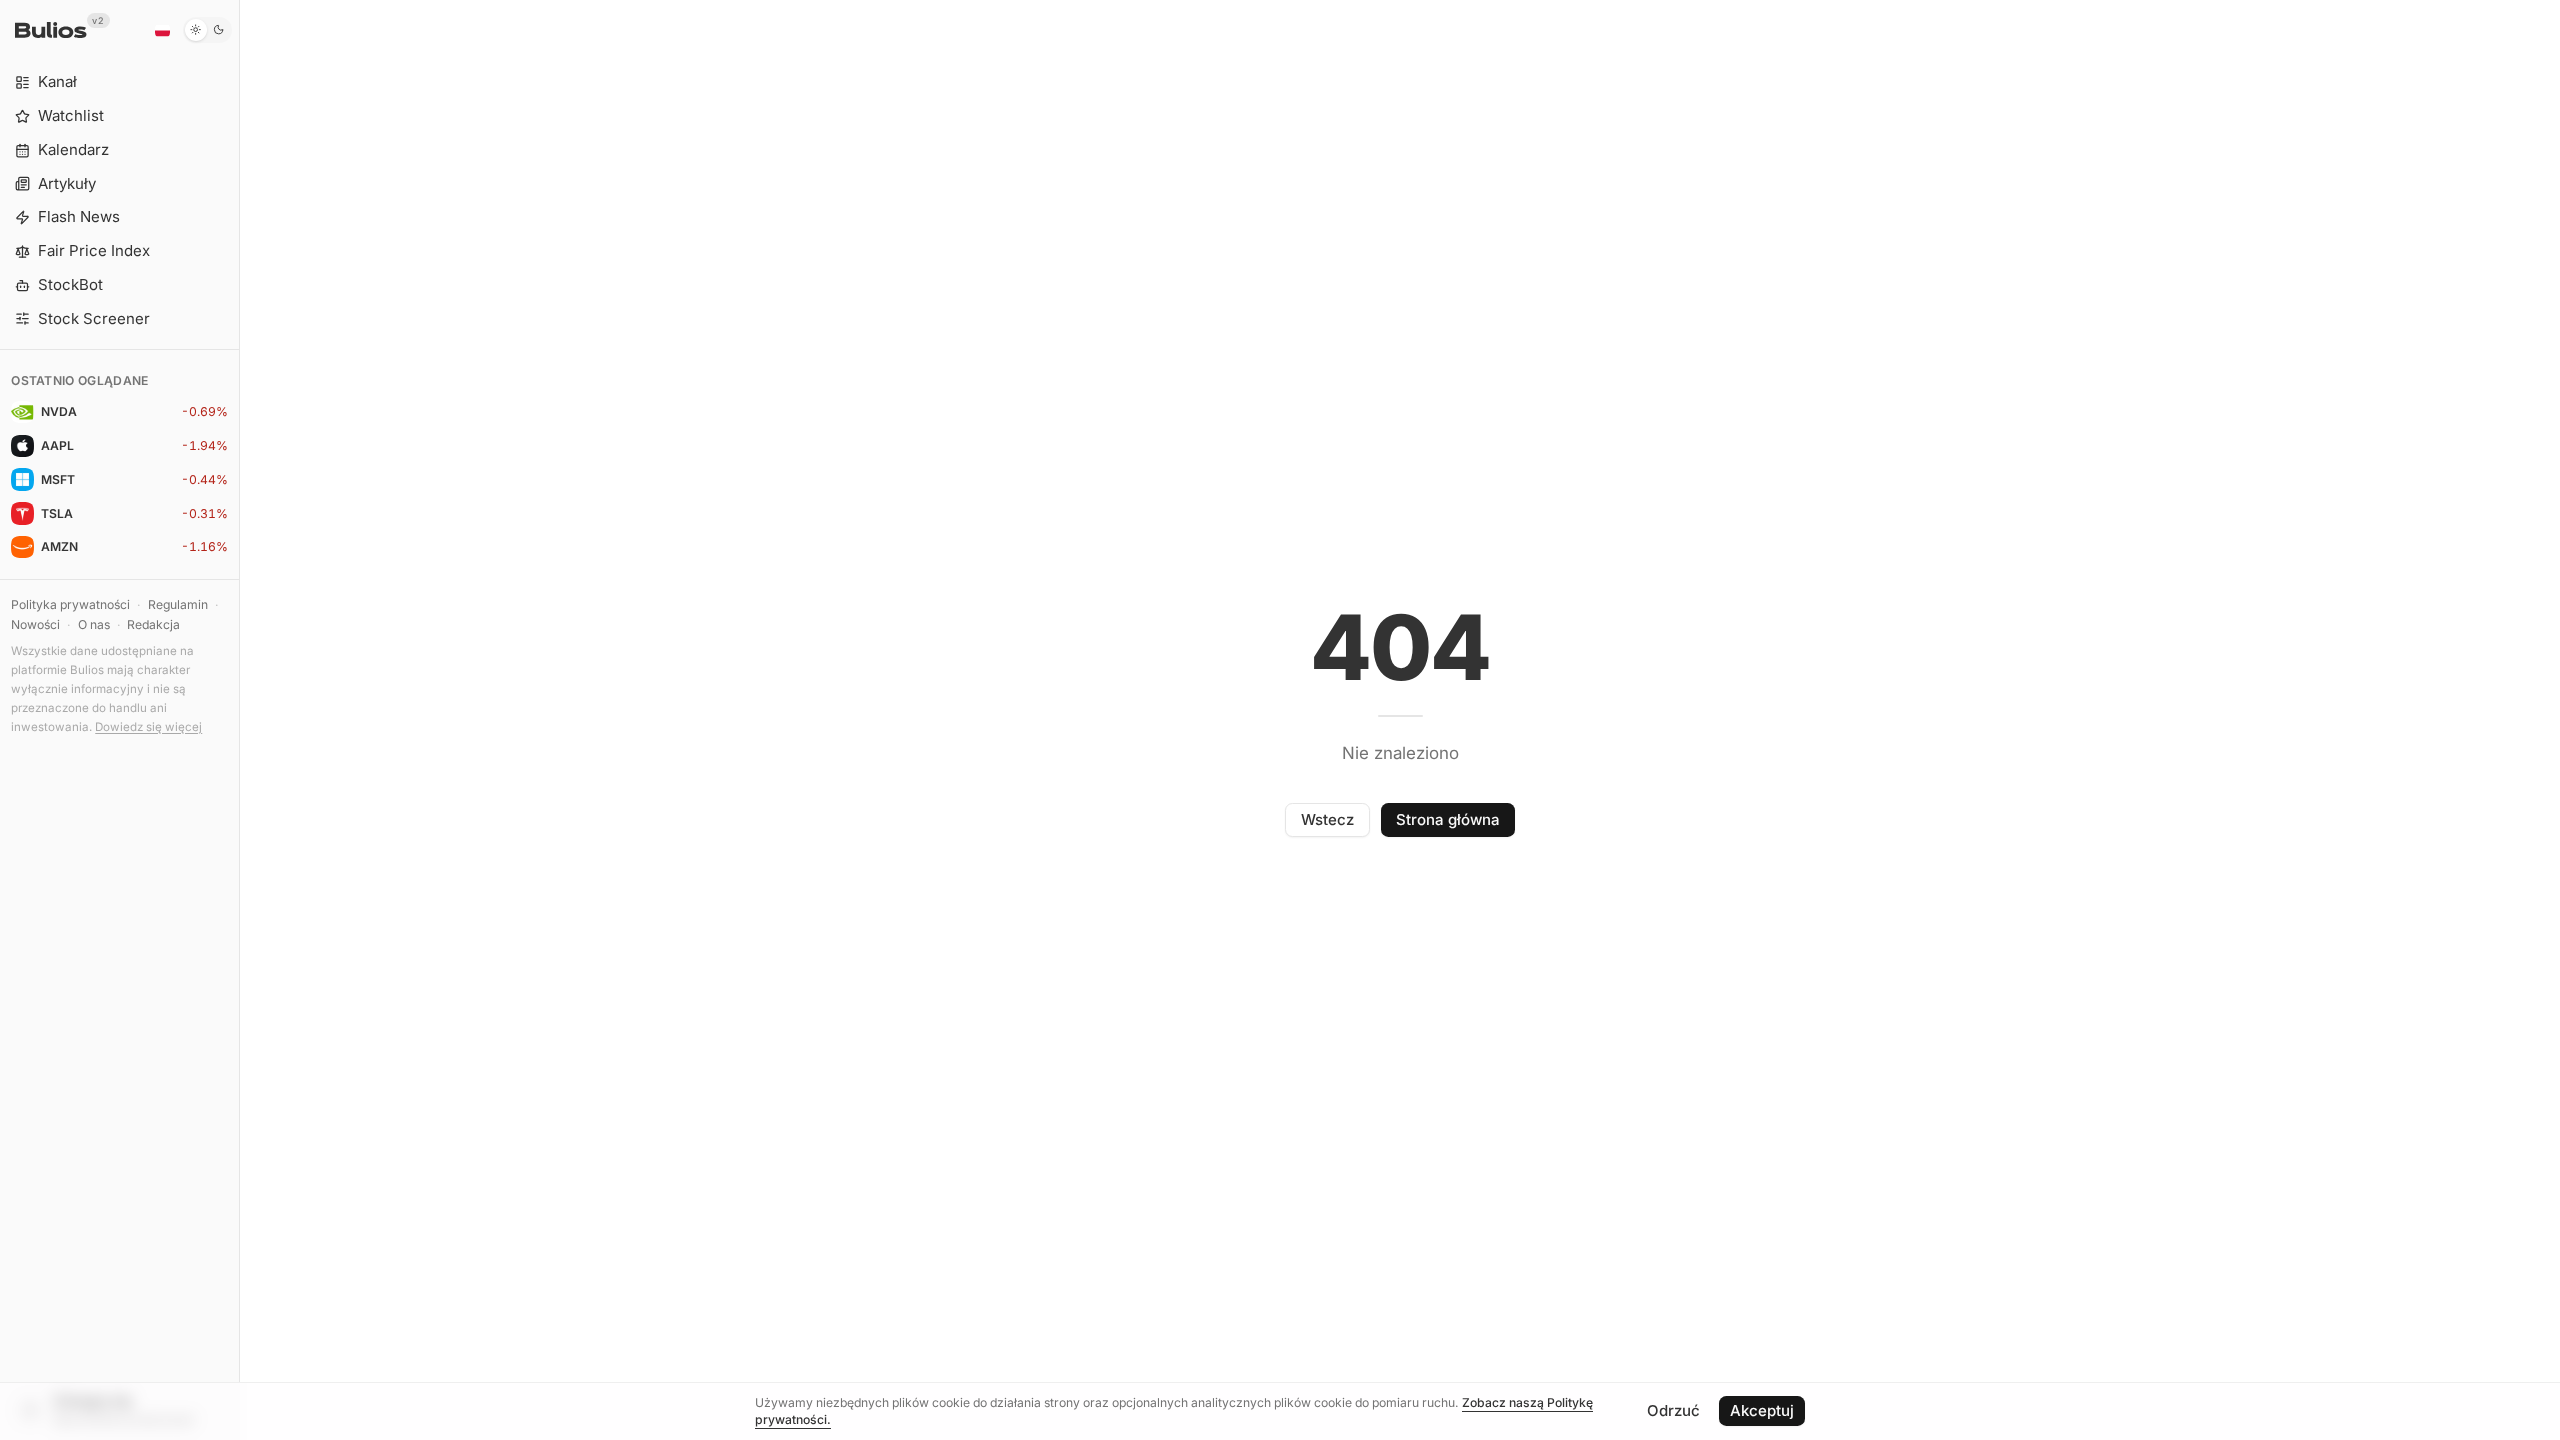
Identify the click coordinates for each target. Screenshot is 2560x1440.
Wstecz (1327, 819)
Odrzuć (1673, 1410)
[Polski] (162, 30)
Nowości (35, 624)
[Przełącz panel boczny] (239, 720)
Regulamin (178, 604)
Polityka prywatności (70, 604)
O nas (94, 624)
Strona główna (1448, 819)
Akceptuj (1762, 1410)
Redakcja (153, 624)
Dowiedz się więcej (148, 727)
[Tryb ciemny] (207, 30)
